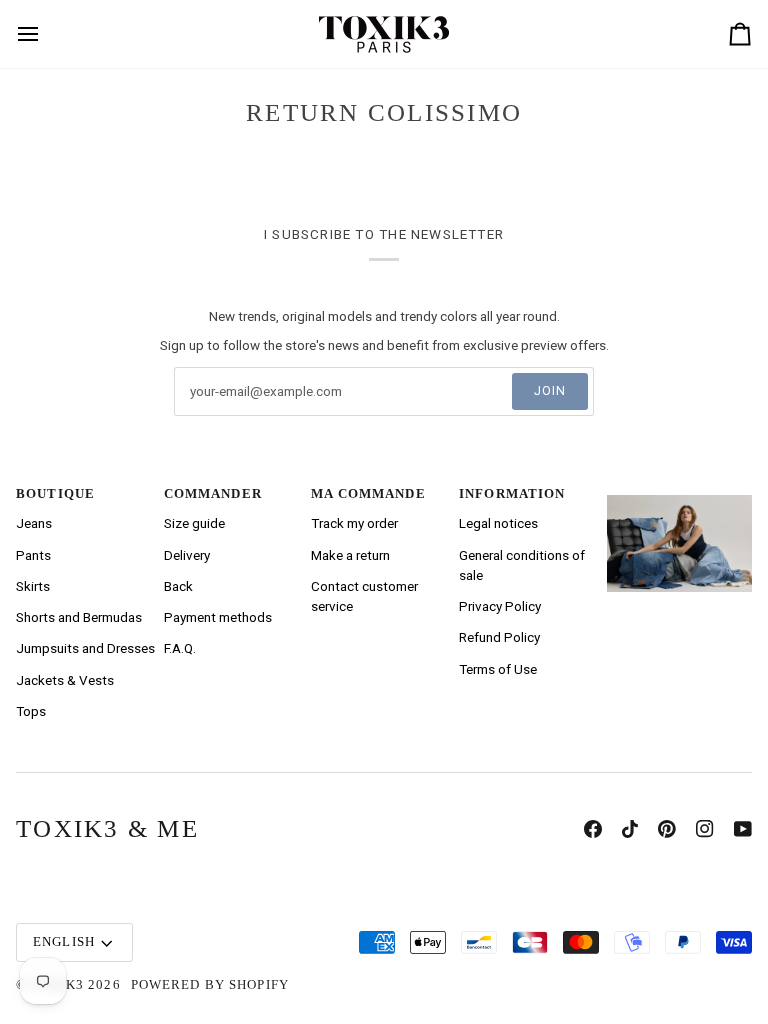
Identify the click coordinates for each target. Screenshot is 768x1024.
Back (178, 586)
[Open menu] (38, 34)
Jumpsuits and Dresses (85, 648)
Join (550, 390)
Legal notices (498, 523)
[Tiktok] (630, 829)
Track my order (354, 523)
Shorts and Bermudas (79, 617)
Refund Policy (499, 637)
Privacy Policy (500, 606)
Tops (31, 711)
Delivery (187, 555)
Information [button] (512, 494)
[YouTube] (743, 829)
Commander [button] (213, 494)
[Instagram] (705, 829)
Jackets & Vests (65, 680)
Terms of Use (498, 669)
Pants (33, 555)
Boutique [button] (55, 494)
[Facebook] (593, 829)
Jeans (34, 523)
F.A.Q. (180, 648)
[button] (679, 490)
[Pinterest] (667, 829)
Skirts (33, 586)
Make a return (350, 555)
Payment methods (218, 617)
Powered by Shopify (210, 985)
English (64, 942)
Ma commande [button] (368, 494)
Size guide (194, 523)
